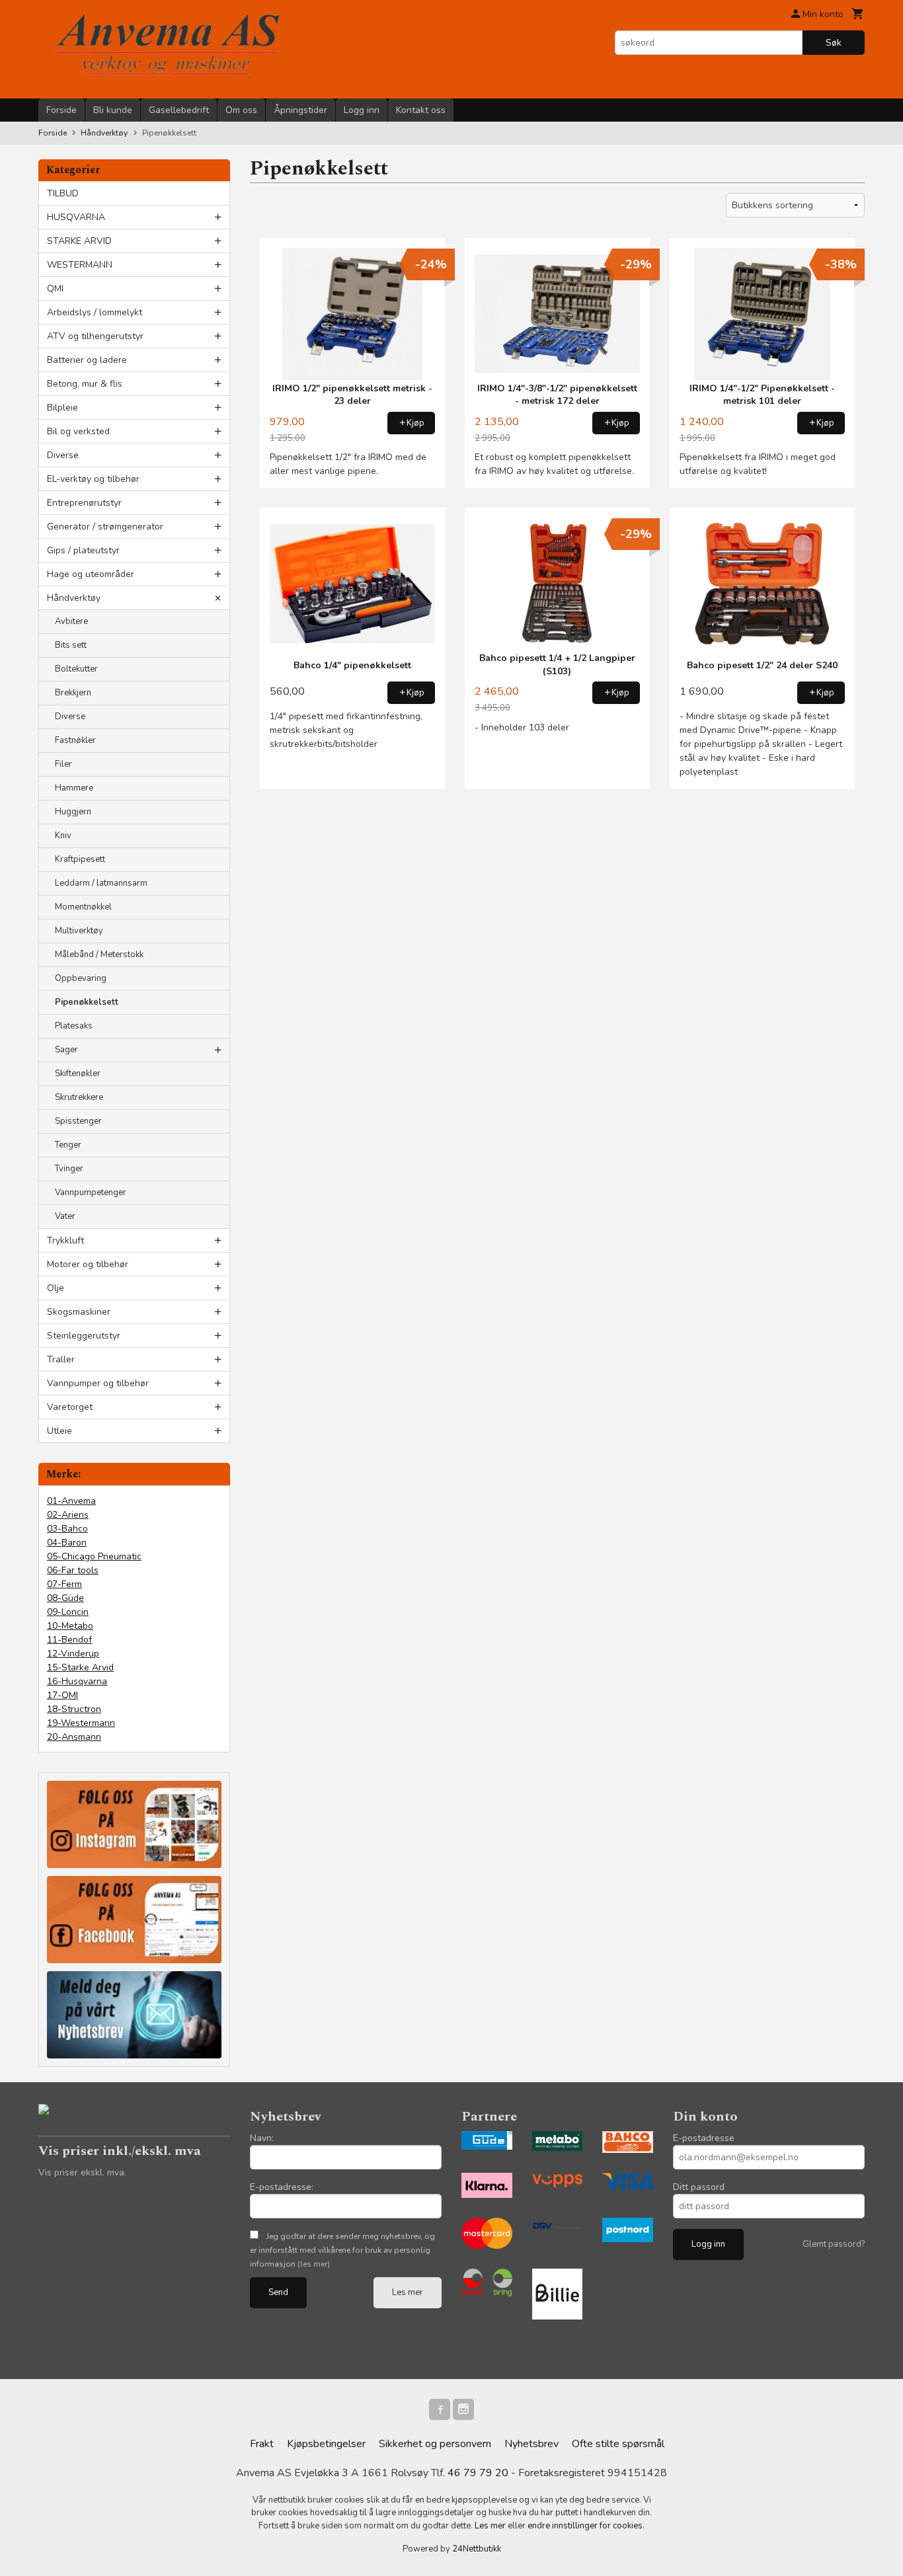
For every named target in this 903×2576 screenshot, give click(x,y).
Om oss (241, 110)
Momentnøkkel (83, 907)
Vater (65, 1216)
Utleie (59, 1431)
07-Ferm (64, 1584)
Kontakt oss (421, 110)
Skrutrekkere (79, 1097)
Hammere (74, 788)
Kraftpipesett (80, 859)
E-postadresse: (282, 2187)
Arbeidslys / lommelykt (95, 312)
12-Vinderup (73, 1654)
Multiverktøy (79, 931)
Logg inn (362, 110)
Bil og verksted (78, 431)
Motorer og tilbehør (88, 1264)
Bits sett (71, 645)
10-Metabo (70, 1626)
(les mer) (314, 2264)
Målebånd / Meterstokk (99, 955)
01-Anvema (71, 1501)
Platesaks (74, 1026)
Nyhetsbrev (531, 2444)
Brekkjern (73, 693)
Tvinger (69, 1169)
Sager (66, 1050)
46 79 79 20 (478, 2473)
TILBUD (63, 193)
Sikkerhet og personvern (435, 2444)
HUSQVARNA (76, 217)
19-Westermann (81, 1723)
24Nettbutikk (477, 2549)
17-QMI (62, 1695)
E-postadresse (704, 2138)
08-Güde (65, 1598)
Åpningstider (300, 110)
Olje (56, 1288)
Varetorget (70, 1407)
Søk (834, 43)
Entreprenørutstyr (84, 503)
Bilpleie (62, 408)
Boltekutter (76, 669)
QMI (55, 289)
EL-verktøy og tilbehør (93, 479)
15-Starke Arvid (80, 1667)
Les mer (408, 2292)
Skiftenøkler (78, 1073)
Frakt (262, 2444)
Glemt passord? (834, 2244)
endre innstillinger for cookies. (586, 2526)
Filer (63, 764)
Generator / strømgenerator (105, 527)
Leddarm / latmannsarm (101, 883)
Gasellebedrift (179, 110)
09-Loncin (68, 1612)
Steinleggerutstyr (84, 1336)
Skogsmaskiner (79, 1312)
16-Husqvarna (77, 1681)
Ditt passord (699, 2187)
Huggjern (73, 812)
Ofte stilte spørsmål (618, 2444)
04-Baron (67, 1542)
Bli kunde (113, 110)
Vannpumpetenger (91, 1192)
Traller (61, 1359)
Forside (61, 110)
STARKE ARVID (79, 241)
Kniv (63, 836)
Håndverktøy (74, 598)
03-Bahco (67, 1529)
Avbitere (71, 621)
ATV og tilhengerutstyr (95, 336)
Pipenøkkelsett (87, 1002)
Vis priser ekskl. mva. (82, 2172)
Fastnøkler (75, 740)
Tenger (68, 1145)
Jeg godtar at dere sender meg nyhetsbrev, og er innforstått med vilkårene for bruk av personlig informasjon (342, 2250)
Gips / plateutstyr (83, 550)
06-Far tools (73, 1570)
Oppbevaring (81, 978)
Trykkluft (65, 1240)
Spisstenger (78, 1121)
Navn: (262, 2138)
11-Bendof (69, 1640)
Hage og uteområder (91, 574)
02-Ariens (68, 1515)
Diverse (63, 455)
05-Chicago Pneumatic (94, 1556)
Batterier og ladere (87, 360)
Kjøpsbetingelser (326, 2444)
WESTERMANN (80, 265)
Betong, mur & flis (85, 384)
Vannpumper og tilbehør (98, 1383)
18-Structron (74, 1709)
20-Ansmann (74, 1737)
